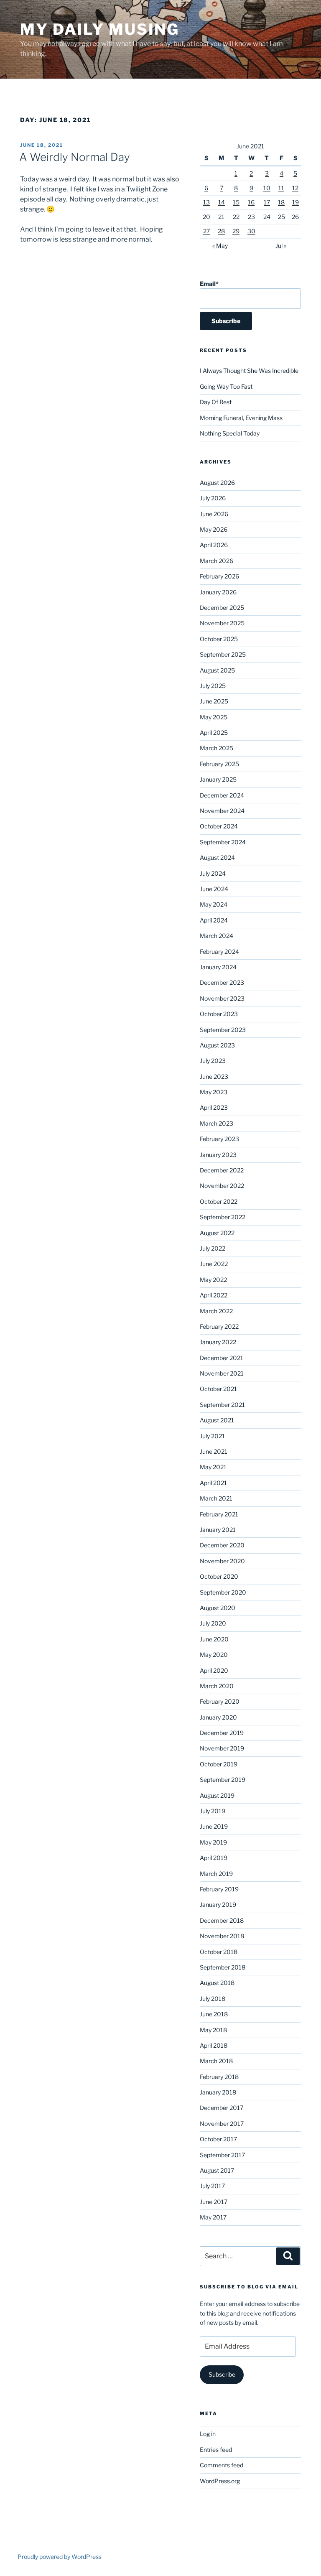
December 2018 (222, 1920)
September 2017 (222, 2155)
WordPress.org (220, 2481)
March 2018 (216, 2061)
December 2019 (222, 1733)
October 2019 (219, 1764)
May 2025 (214, 717)
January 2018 (218, 2092)
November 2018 (222, 1936)
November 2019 (222, 1748)
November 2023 (222, 998)
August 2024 (217, 857)
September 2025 (223, 654)
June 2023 (214, 1077)
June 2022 (214, 1264)
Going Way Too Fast (226, 386)
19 (296, 202)
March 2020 (217, 1686)
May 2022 (213, 1280)
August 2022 (217, 1233)
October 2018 (219, 1952)
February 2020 (220, 1701)
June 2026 (214, 514)
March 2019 (216, 1874)
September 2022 (223, 1217)
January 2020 (218, 1717)
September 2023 (223, 1030)
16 (251, 202)
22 (236, 217)
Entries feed (216, 2450)
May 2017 (213, 2217)
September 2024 (223, 842)
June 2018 (214, 2014)
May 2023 (214, 1092)
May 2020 (214, 1655)
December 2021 (222, 1358)
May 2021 (213, 1467)
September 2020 (223, 1592)
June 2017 (214, 2202)
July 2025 (213, 686)
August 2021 (217, 1420)
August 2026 (217, 483)
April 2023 (214, 1107)
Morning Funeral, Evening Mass (241, 418)
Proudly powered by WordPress (60, 2557)
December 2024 (222, 795)
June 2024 (214, 889)
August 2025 (217, 670)
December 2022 (222, 1170)
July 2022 (213, 1248)
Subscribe (222, 2374)
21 (221, 217)
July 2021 (212, 1436)
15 (236, 202)
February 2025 (219, 764)
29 (236, 231)
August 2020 (218, 1608)
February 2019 (219, 1889)
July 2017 (212, 2186)
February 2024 (219, 952)
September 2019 (223, 1780)
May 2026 (214, 529)
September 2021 (222, 1405)
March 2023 (217, 1123)
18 (281, 202)
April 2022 (214, 1295)
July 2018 (213, 1999)
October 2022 (219, 1201)
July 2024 (213, 873)
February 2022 (219, 1326)
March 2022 (216, 1311)
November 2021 (222, 1373)
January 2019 (218, 1905)
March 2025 (217, 748)
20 (206, 217)
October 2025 (219, 639)
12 (295, 188)
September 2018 (223, 1967)
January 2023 (218, 1155)
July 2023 (213, 1061)
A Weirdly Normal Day (75, 157)
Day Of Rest (216, 402)
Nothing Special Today (230, 433)
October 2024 (219, 826)
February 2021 (219, 1514)
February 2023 (219, 1139)
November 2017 (222, 2124)
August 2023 (217, 1045)
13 (206, 202)
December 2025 (222, 608)
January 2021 (218, 1530)
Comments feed (222, 2465)
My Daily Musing (100, 29)
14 (222, 202)
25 (282, 217)
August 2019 (217, 1795)
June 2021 (214, 1451)
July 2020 (213, 1623)
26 (295, 217)
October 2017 (218, 2139)
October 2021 (218, 1389)
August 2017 (217, 2170)
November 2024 (222, 811)
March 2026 (217, 561)
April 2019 (214, 1858)
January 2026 (218, 592)
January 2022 (218, 1342)
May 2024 (214, 904)
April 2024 (214, 920)
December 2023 (222, 982)
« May (220, 246)
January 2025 (218, 779)
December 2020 (222, 1545)
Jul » (281, 246)
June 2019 (214, 1826)
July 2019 (213, 1811)
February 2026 (219, 576)
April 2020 (214, 1670)
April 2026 (214, 545)
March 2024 (217, 936)
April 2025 (214, 733)
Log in (208, 2434)
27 (206, 231)
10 (267, 188)
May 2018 (213, 2030)
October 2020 (219, 1576)
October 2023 (219, 1014)
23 (251, 217)
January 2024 (218, 967)
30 (251, 231)
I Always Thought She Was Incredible (249, 371)
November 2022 (222, 1186)
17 (267, 202)
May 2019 (213, 1842)
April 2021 (213, 1483)
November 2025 (222, 623)
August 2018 (217, 1983)
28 (221, 231)
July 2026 (213, 498)
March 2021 (216, 1498)
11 (281, 188)
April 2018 (214, 2045)
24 (267, 217)
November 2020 (222, 1561)
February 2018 (219, 2077)
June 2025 (214, 701)
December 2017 (222, 2108)
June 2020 (214, 1639)
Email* (209, 284)
